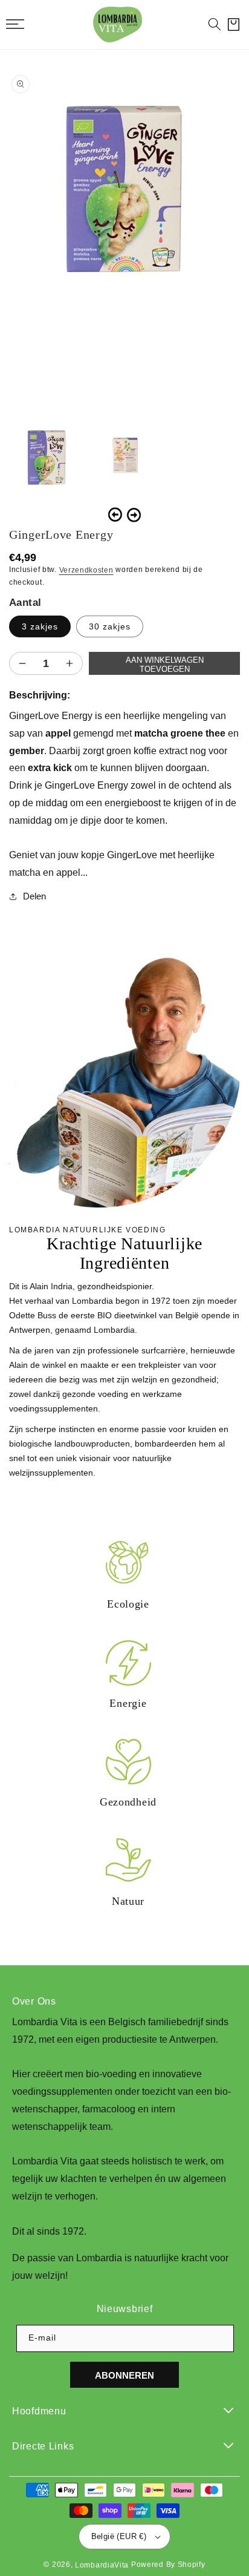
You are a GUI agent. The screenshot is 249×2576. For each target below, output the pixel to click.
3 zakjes (40, 626)
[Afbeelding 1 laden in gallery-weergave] (45, 456)
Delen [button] (34, 896)
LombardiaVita (102, 2565)
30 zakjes (110, 626)
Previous (115, 515)
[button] (215, 24)
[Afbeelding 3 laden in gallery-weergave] (124, 456)
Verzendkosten (86, 570)
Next (134, 515)
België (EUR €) (119, 2536)
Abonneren (124, 2375)
